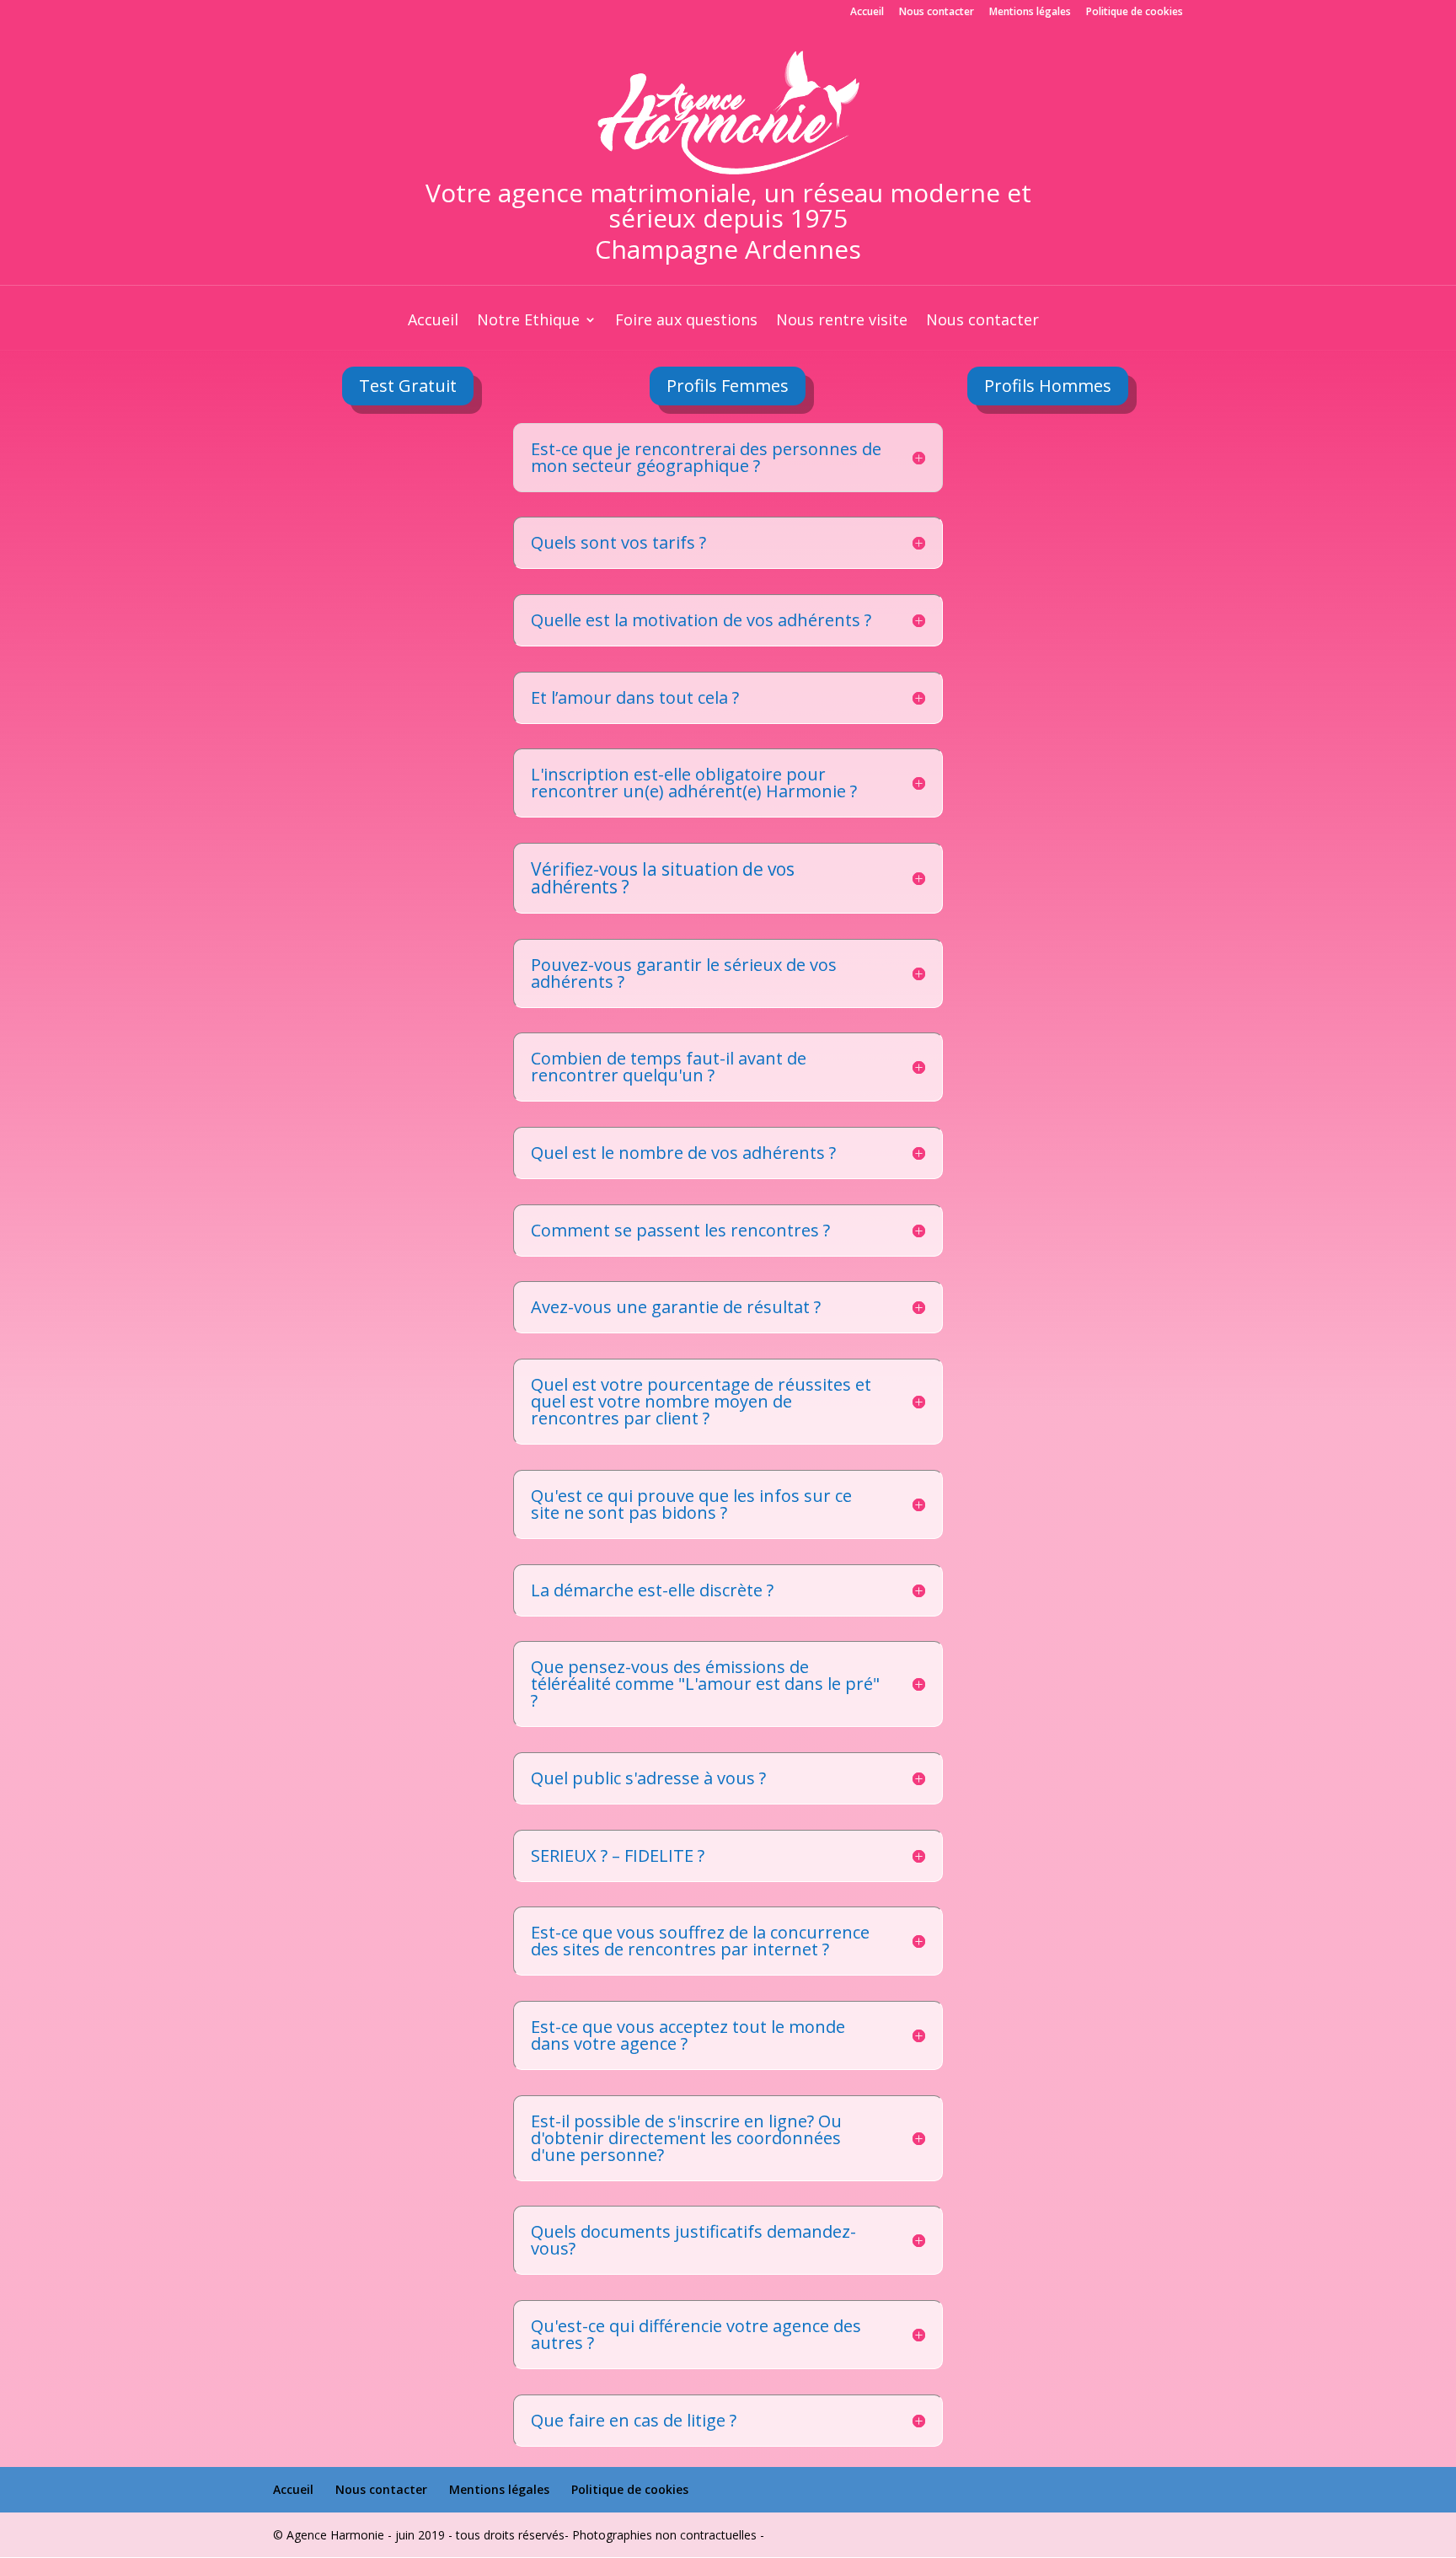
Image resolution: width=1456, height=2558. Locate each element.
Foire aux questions (686, 322)
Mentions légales (1030, 13)
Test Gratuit (408, 386)
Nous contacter (937, 13)
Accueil (867, 13)
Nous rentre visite (842, 322)
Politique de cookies (1135, 13)
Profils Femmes (728, 386)
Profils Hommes (1048, 386)
